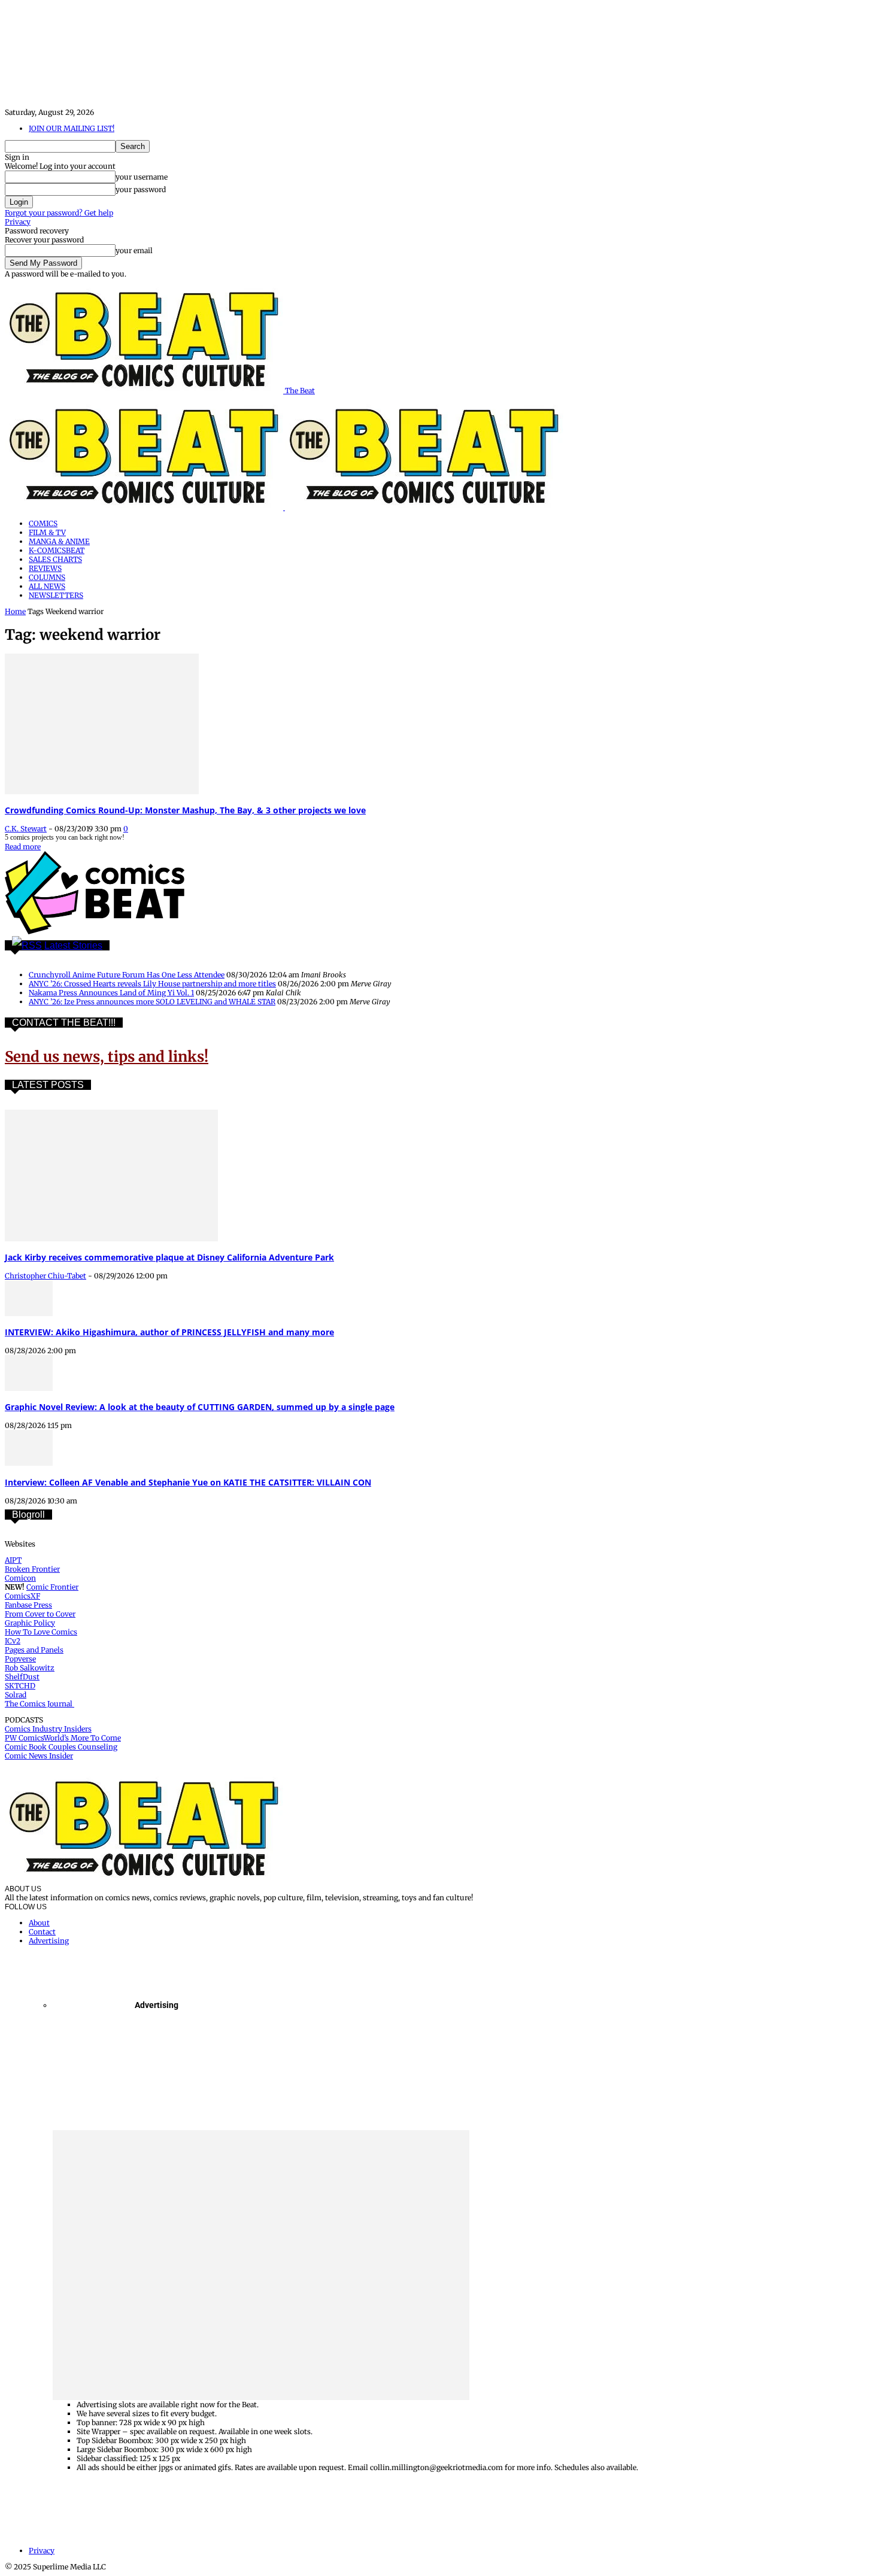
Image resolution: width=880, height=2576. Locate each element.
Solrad (16, 1695)
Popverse (20, 1659)
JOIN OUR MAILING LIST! (72, 128)
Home (15, 611)
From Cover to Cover (40, 1614)
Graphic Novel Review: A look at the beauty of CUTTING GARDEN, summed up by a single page (200, 1407)
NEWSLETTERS (56, 595)
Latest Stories (73, 945)
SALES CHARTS (55, 559)
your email (134, 250)
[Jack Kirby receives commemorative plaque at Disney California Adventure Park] (111, 1239)
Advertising (49, 1941)
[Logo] (145, 507)
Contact (42, 1932)
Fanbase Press (28, 1605)
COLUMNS (47, 577)
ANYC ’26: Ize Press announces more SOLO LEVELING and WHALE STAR (152, 1002)
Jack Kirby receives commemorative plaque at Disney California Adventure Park (169, 1257)
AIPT (13, 1560)
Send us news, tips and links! (107, 1057)
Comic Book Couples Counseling (61, 1747)
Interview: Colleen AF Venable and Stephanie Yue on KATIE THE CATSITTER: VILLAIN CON (188, 1482)
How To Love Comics (41, 1632)
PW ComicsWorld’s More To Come (63, 1738)
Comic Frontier (52, 1587)
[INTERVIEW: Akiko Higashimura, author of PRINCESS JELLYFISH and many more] (29, 1313)
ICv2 (13, 1641)
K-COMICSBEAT (57, 550)
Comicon (20, 1578)
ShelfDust (22, 1677)
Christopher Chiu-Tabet (45, 1276)
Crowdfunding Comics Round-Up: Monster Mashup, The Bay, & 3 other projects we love (185, 810)
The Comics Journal (40, 1704)
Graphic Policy (30, 1623)
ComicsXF (22, 1596)
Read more (23, 847)
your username (142, 177)
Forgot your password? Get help (59, 213)
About (39, 1923)
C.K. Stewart (26, 829)
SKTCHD (20, 1686)
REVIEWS (45, 568)
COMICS (43, 523)
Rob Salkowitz (30, 1668)
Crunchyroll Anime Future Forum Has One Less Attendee (127, 975)
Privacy (18, 222)
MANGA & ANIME (59, 541)
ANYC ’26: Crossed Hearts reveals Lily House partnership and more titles (152, 984)
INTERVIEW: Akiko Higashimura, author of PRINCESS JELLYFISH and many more (169, 1332)
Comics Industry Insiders (48, 1729)
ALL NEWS (47, 586)
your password (141, 189)
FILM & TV (47, 532)
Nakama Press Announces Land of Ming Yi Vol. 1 (111, 993)
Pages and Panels (34, 1650)
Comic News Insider (39, 1756)
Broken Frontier (32, 1569)
